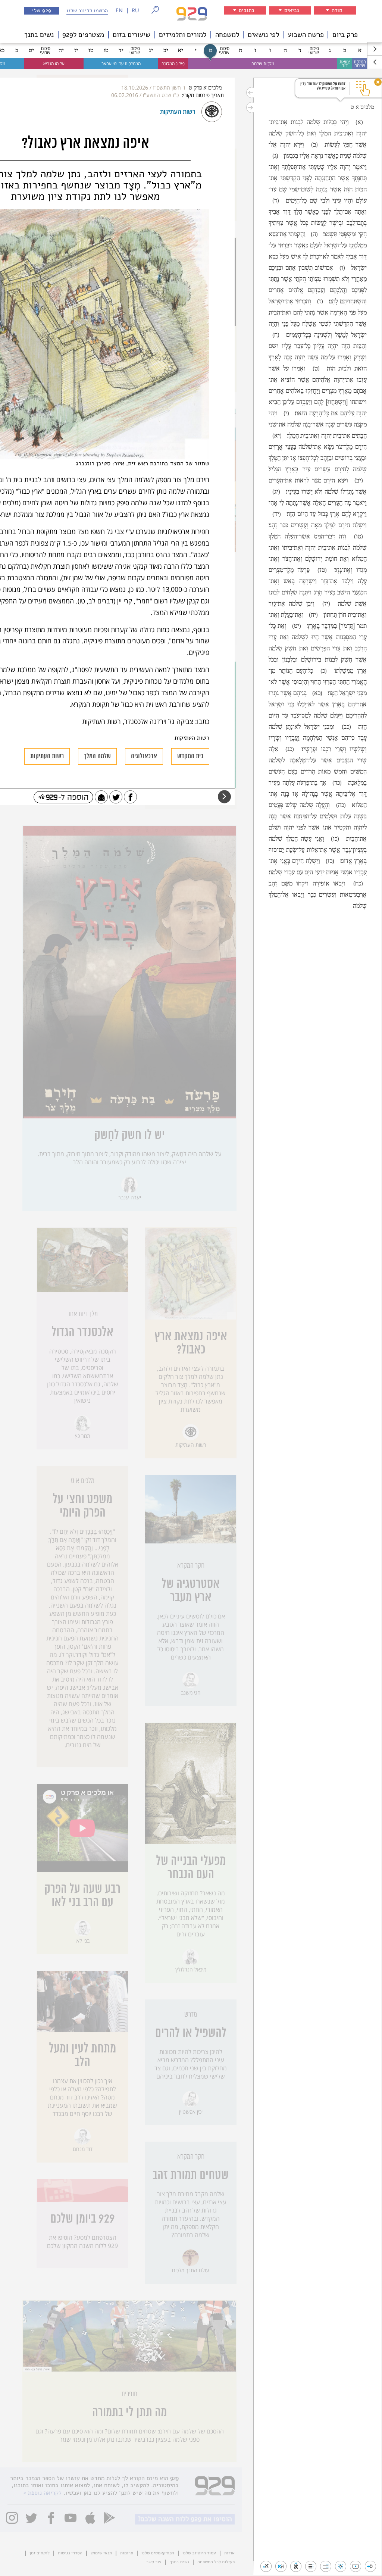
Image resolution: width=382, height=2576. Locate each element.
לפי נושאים (263, 35)
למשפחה (227, 35)
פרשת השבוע (306, 35)
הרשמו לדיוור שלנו (87, 10)
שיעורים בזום (131, 35)
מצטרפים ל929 (83, 35)
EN (119, 11)
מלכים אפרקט (205, 88)
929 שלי (42, 10)
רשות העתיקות (47, 756)
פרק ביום (345, 35)
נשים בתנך (39, 35)
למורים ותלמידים (183, 35)
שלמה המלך (97, 756)
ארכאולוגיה (144, 756)
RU (135, 11)
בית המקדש (190, 756)
